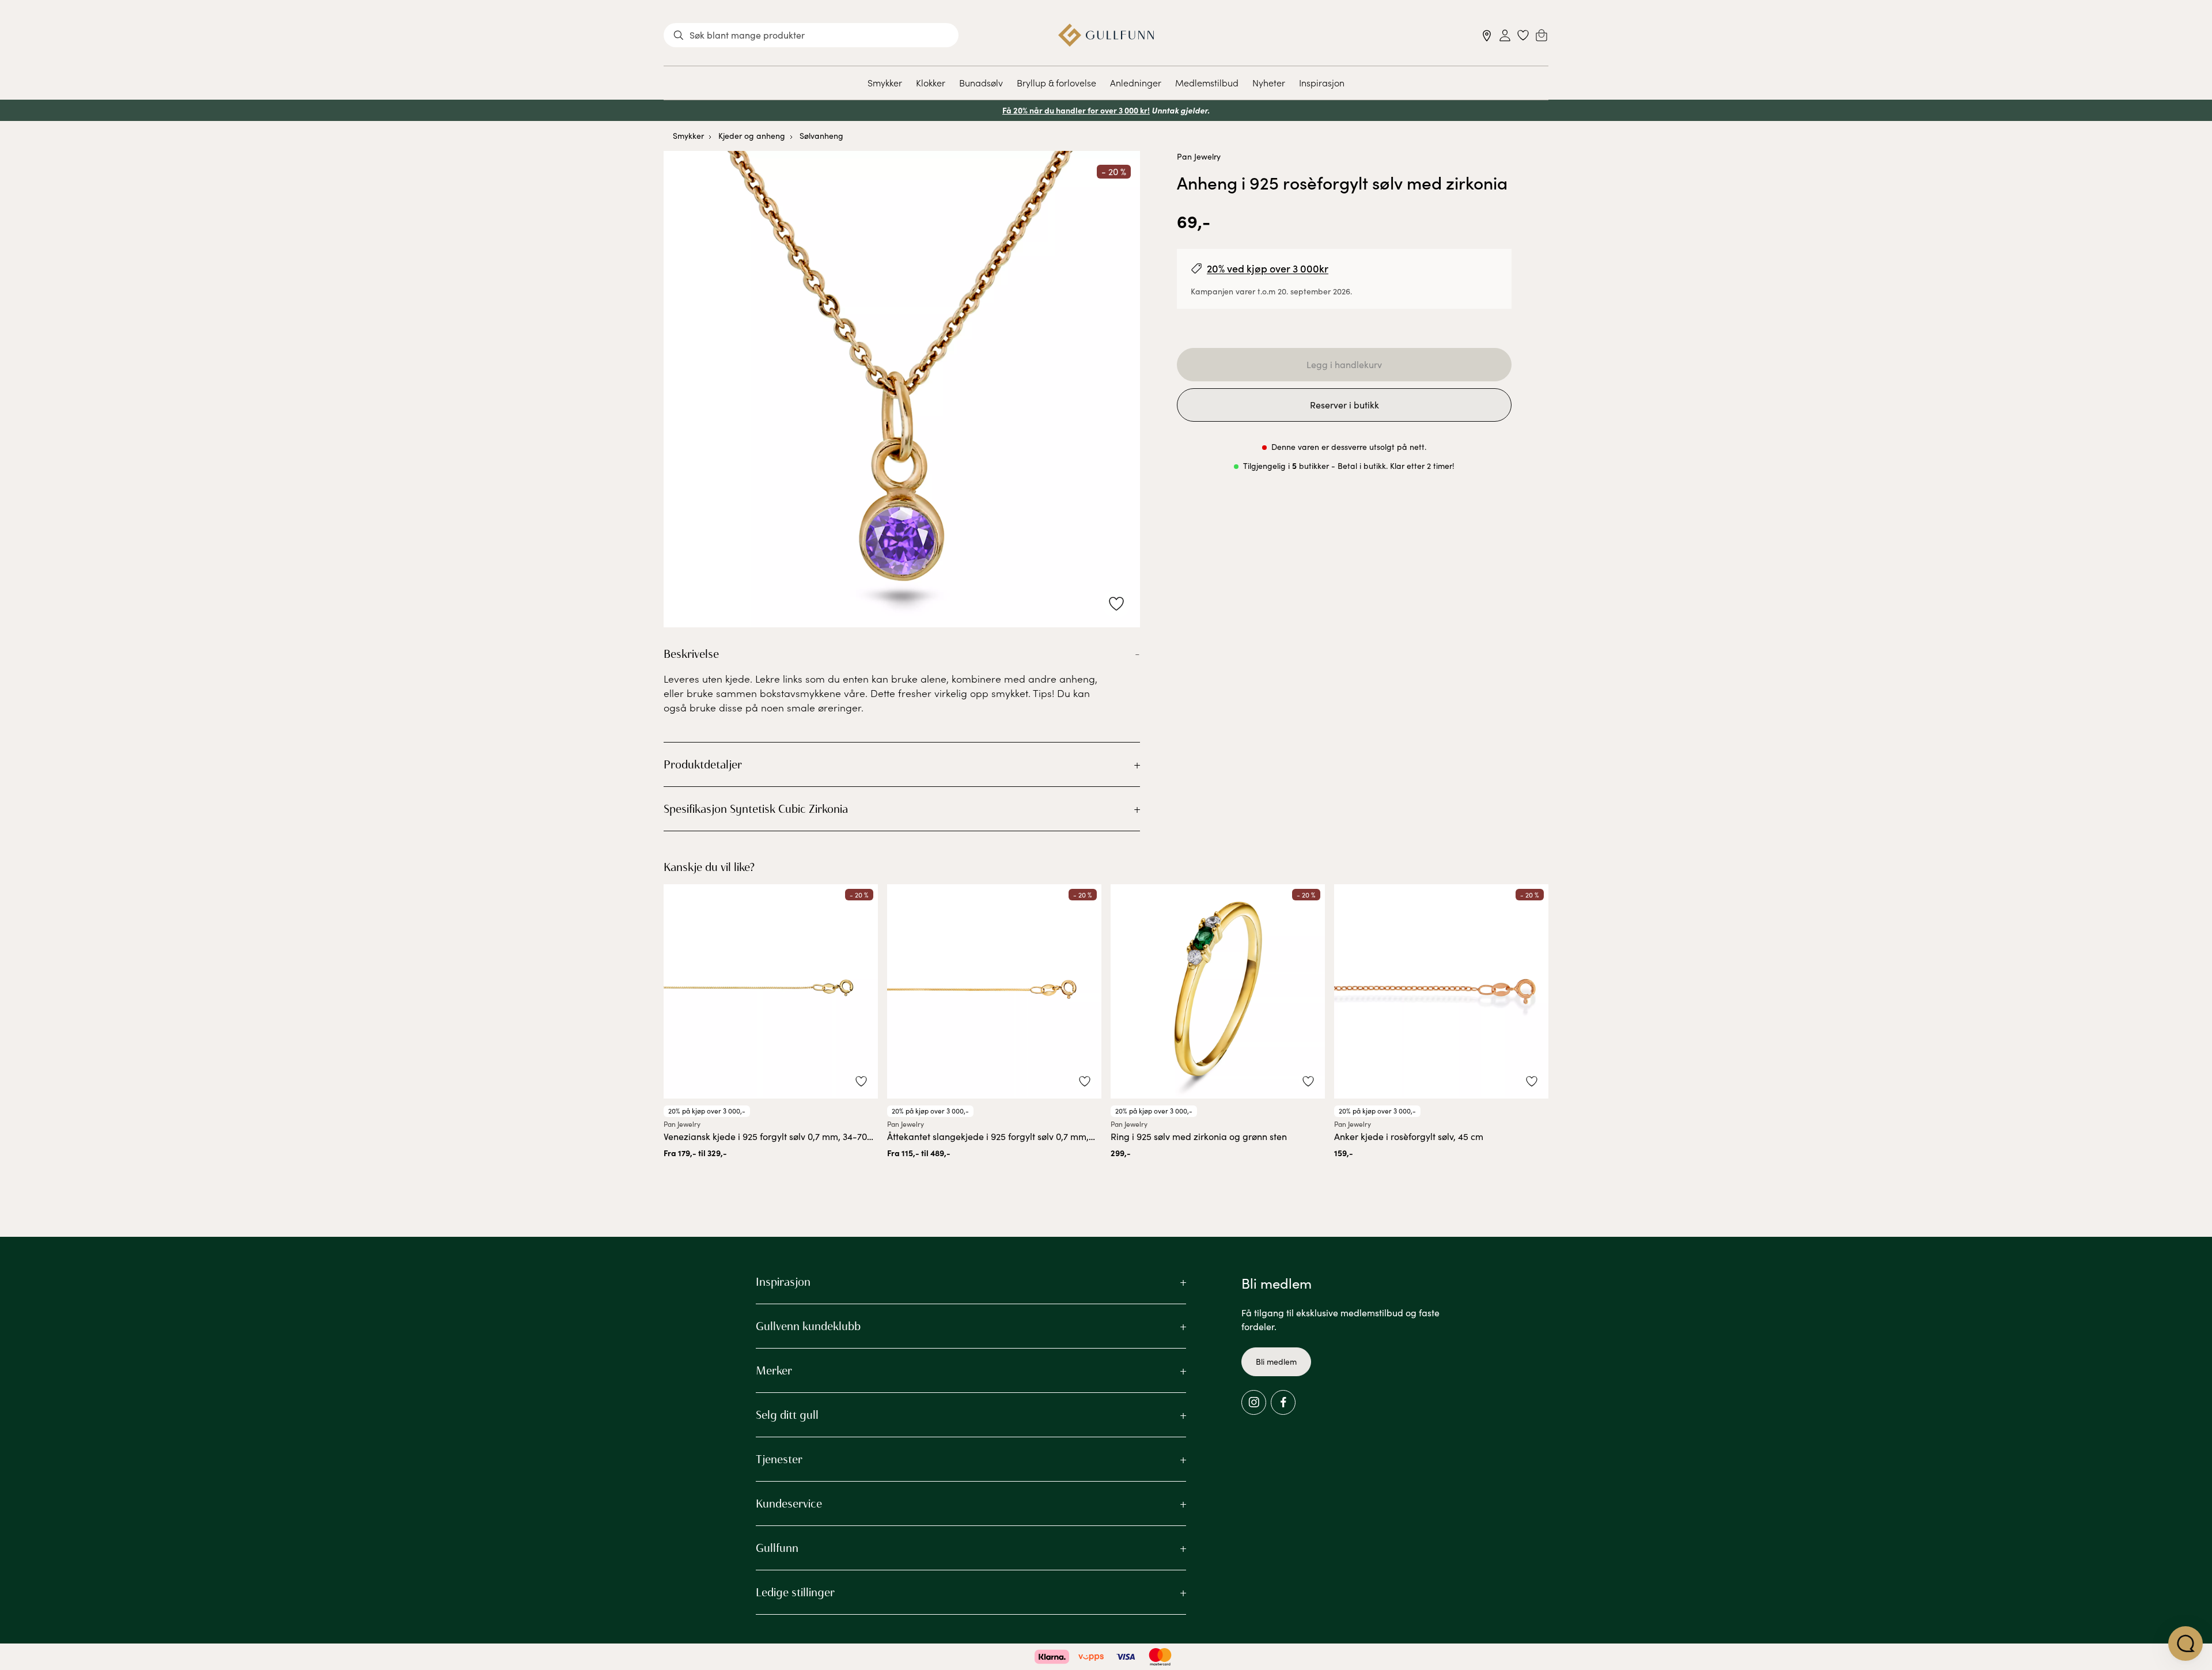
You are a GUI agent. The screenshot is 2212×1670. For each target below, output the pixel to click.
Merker (774, 1370)
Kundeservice (789, 1504)
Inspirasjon (1322, 82)
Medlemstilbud (1207, 82)
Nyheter (1269, 82)
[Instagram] (1254, 1402)
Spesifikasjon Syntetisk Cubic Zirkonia (756, 809)
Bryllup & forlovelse (1056, 82)
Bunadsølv (981, 82)
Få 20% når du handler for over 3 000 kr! (1076, 110)
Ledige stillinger (795, 1592)
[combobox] (811, 35)
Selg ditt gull (787, 1415)
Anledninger (1136, 82)
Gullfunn (777, 1548)
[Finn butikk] (1487, 35)
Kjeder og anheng (752, 136)
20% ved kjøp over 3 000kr (1268, 268)
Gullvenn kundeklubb (808, 1326)
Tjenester (779, 1459)
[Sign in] (1505, 35)
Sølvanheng (821, 136)
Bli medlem (1276, 1362)
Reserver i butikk (1344, 405)
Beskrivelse (691, 654)
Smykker (885, 82)
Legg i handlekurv (1344, 364)
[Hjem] (1106, 35)
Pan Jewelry (1199, 156)
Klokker (931, 82)
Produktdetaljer (703, 764)
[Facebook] (1283, 1402)
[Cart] (1541, 35)
